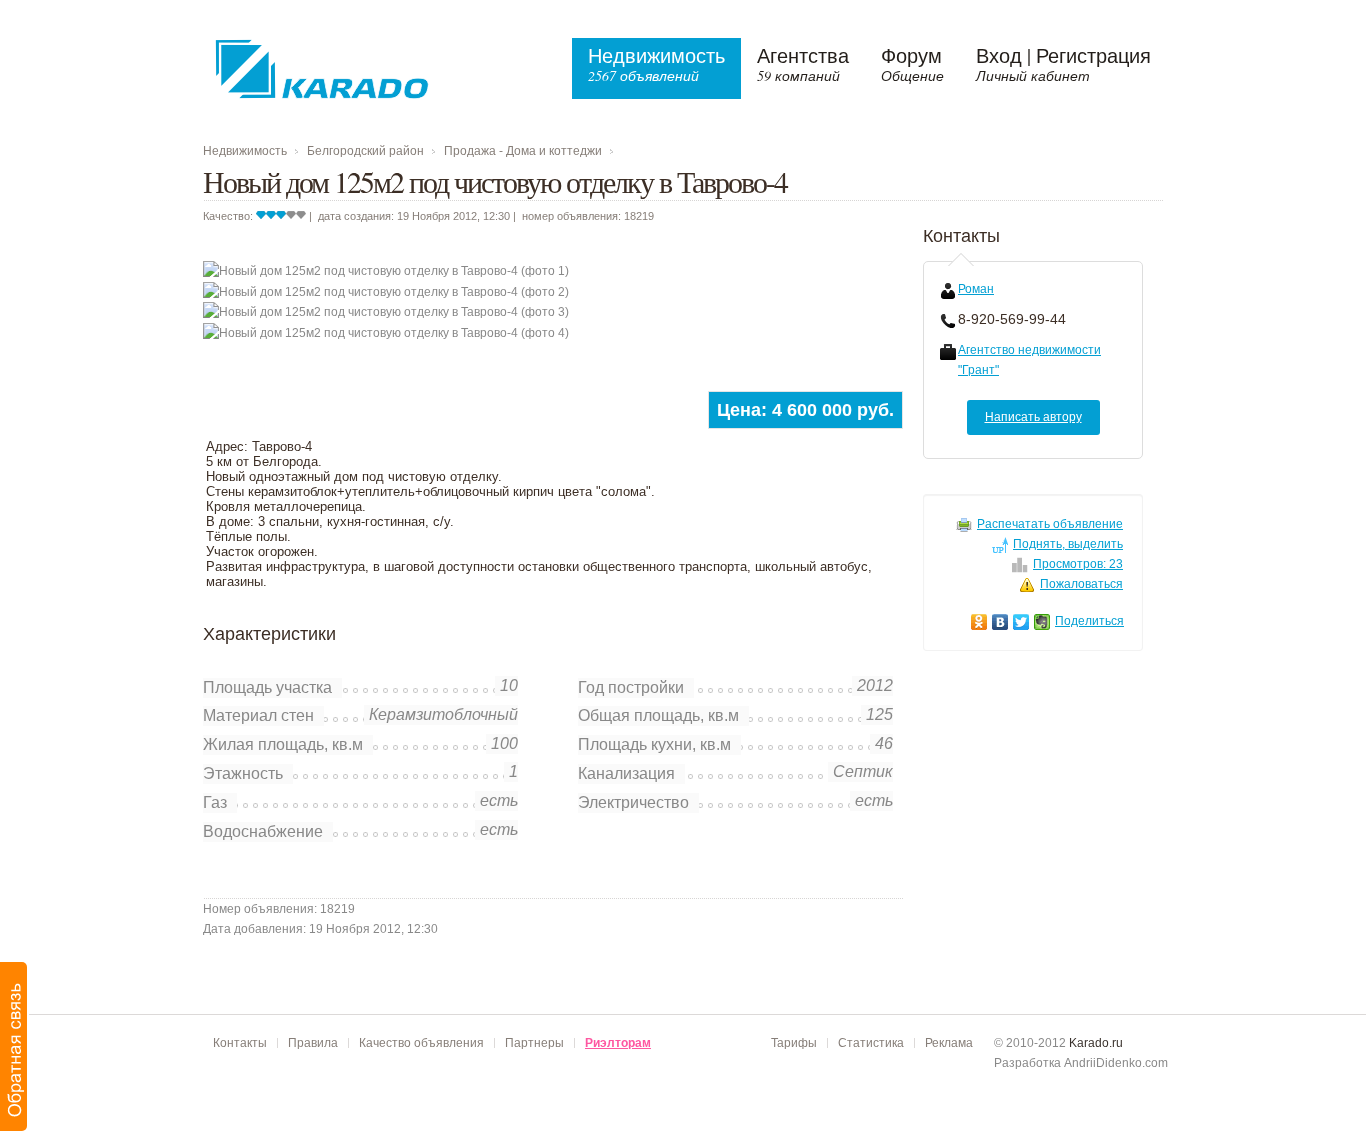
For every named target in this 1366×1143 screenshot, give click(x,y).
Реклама (949, 1043)
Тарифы (794, 1043)
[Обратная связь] (14, 1046)
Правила (313, 1043)
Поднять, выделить (1068, 544)
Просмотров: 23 (1078, 564)
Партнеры (534, 1043)
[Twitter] (1021, 622)
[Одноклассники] (979, 622)
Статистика (871, 1043)
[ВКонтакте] (1000, 622)
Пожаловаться (1081, 584)
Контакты (240, 1043)
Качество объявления (421, 1043)
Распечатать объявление (1050, 524)
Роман (976, 289)
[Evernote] (1042, 622)
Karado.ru (1096, 1043)
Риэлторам (618, 1043)
